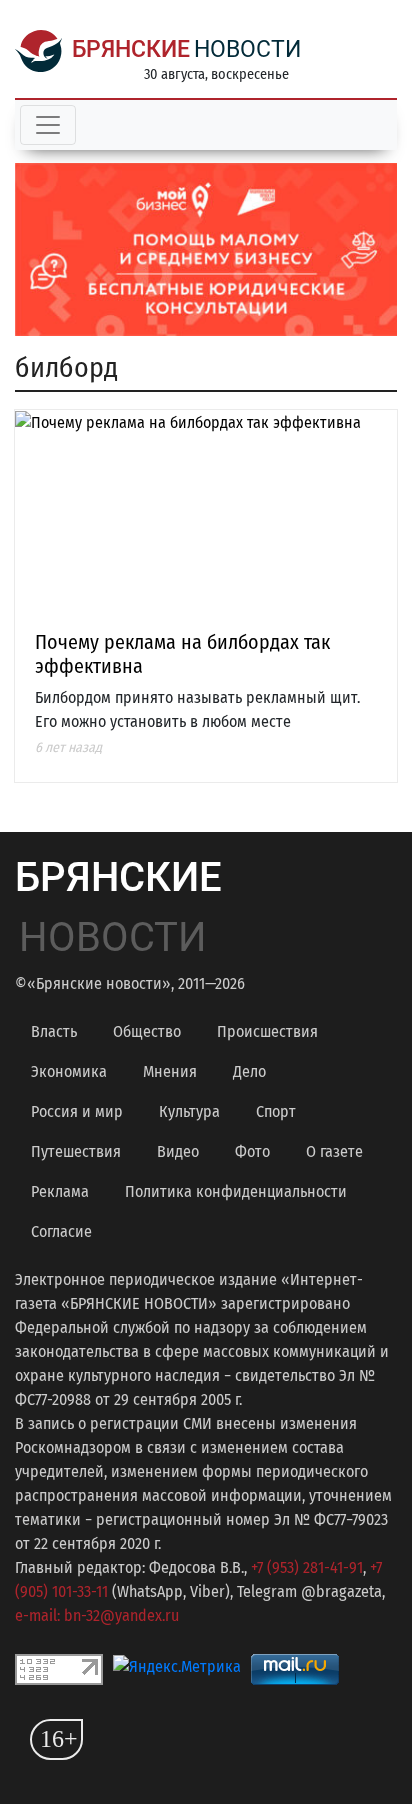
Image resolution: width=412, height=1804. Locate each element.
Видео (178, 1151)
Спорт (276, 1111)
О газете (334, 1151)
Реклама (60, 1191)
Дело (249, 1071)
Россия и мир (77, 1111)
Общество (147, 1031)
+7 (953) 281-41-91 (307, 1567)
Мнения (170, 1071)
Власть (54, 1031)
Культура (189, 1111)
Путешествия (76, 1151)
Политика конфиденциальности (236, 1191)
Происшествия (267, 1031)
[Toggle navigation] (48, 125)
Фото (252, 1151)
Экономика (69, 1071)
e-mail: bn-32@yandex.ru (97, 1615)
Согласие (61, 1231)
